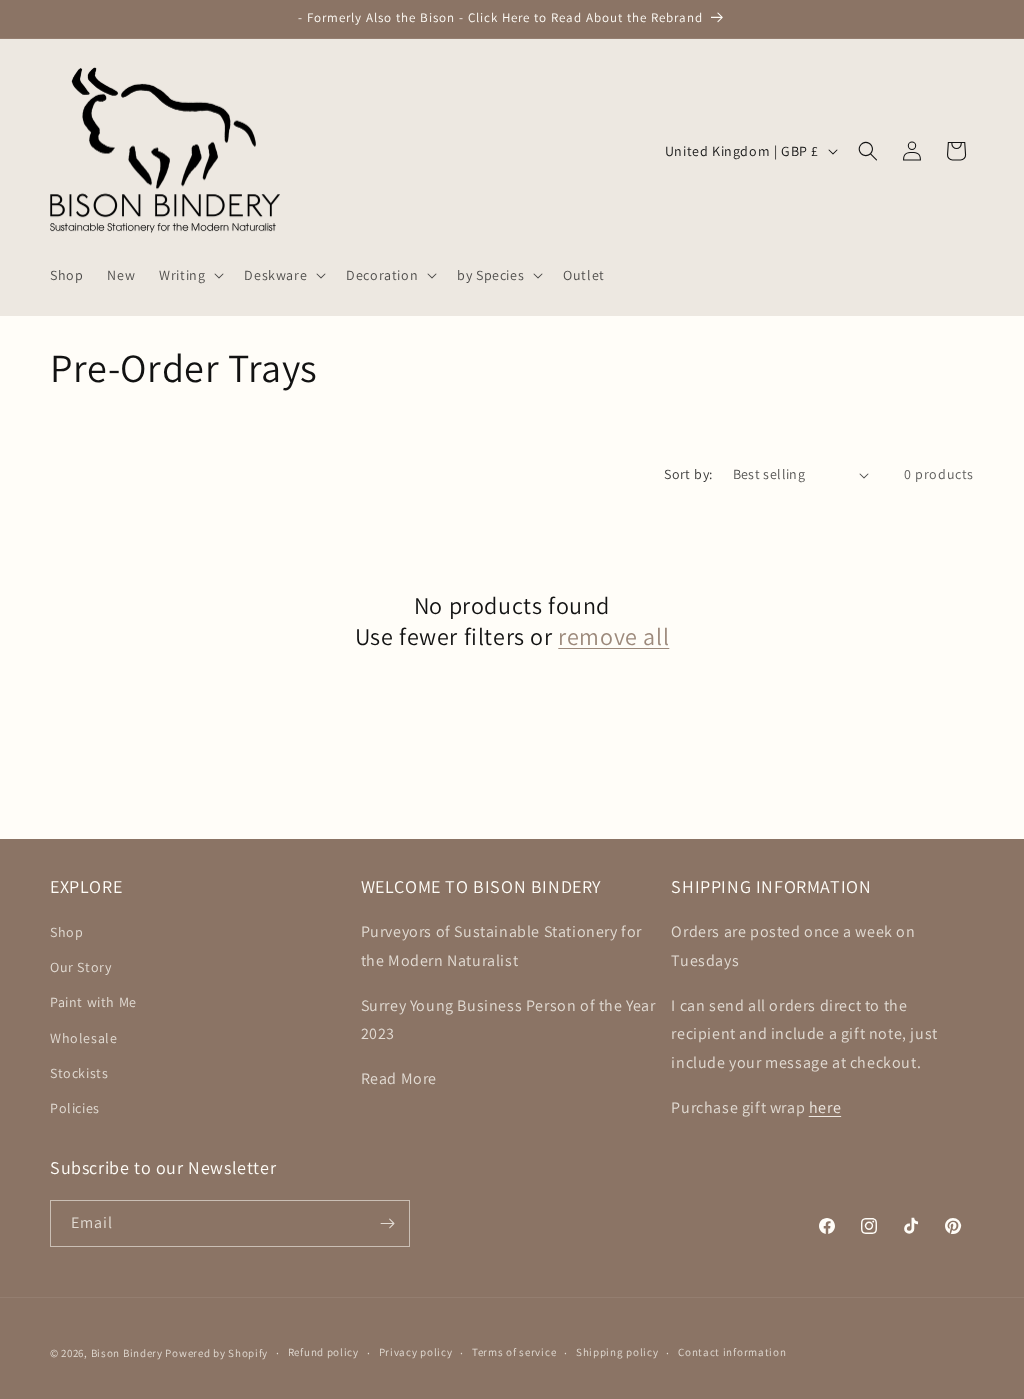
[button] (189, 275)
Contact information (732, 1352)
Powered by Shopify (216, 1353)
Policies (75, 1108)
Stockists (79, 1073)
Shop (66, 932)
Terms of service (514, 1352)
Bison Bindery (127, 1353)
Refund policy (323, 1352)
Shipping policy (617, 1352)
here (825, 1107)
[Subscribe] (387, 1223)
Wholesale (83, 1038)
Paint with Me (93, 1002)
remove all (613, 636)
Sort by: (688, 474)
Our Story (80, 967)
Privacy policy (416, 1352)
